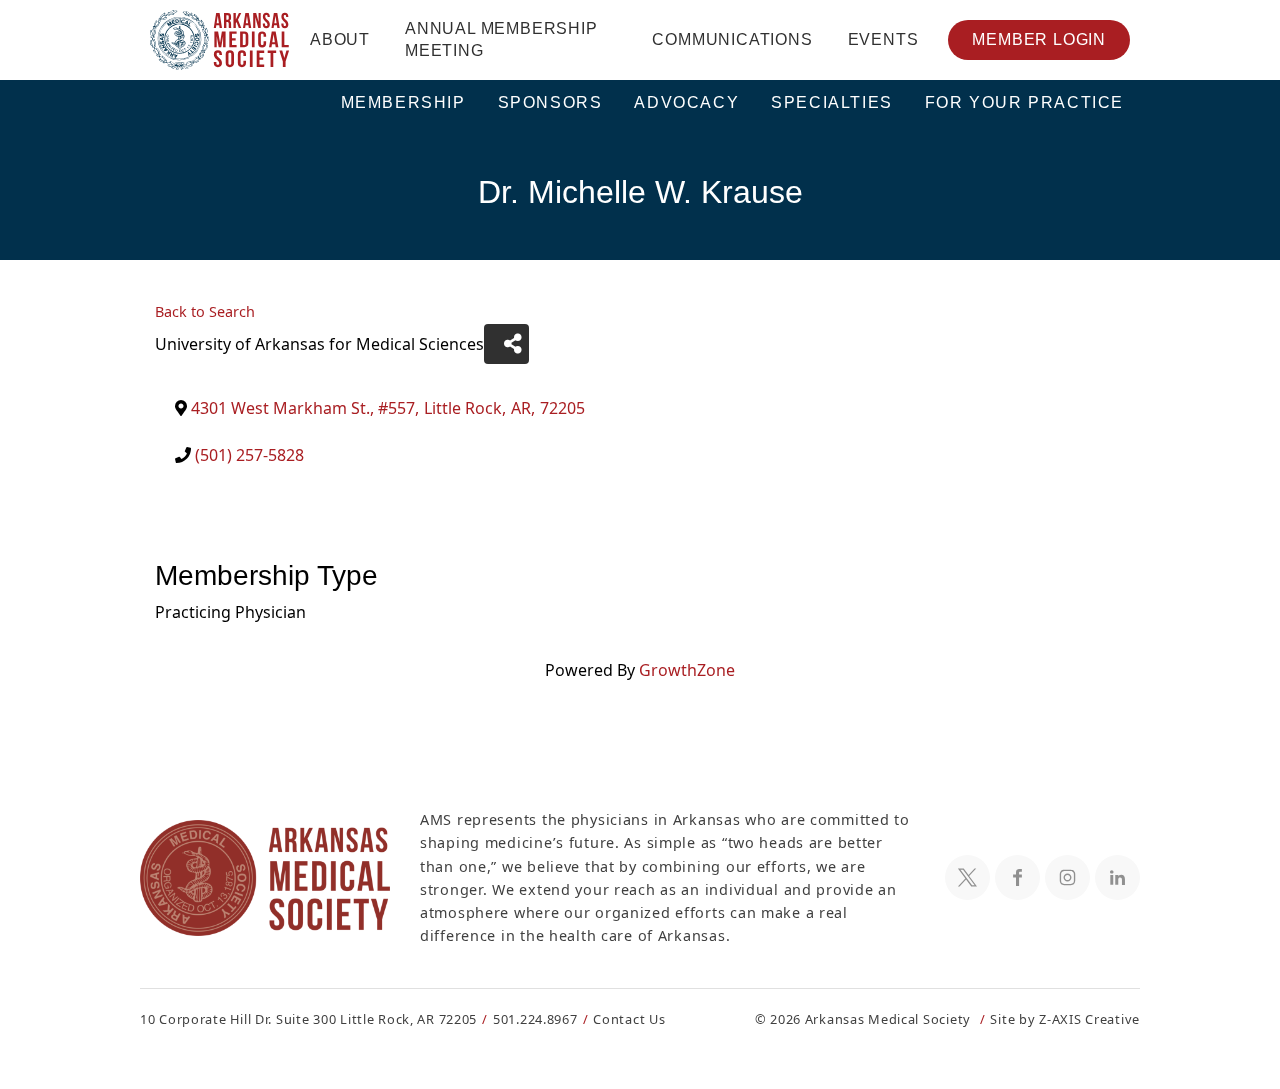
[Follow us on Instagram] (1067, 877)
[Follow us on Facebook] (1017, 877)
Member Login (1039, 39)
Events (883, 39)
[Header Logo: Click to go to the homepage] (220, 40)
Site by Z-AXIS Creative (1065, 1019)
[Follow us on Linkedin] (1117, 877)
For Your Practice (1024, 102)
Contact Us (629, 1019)
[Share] (506, 344)
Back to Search (205, 311)
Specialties (832, 102)
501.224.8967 (535, 1019)
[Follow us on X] (967, 877)
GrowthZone (687, 670)
